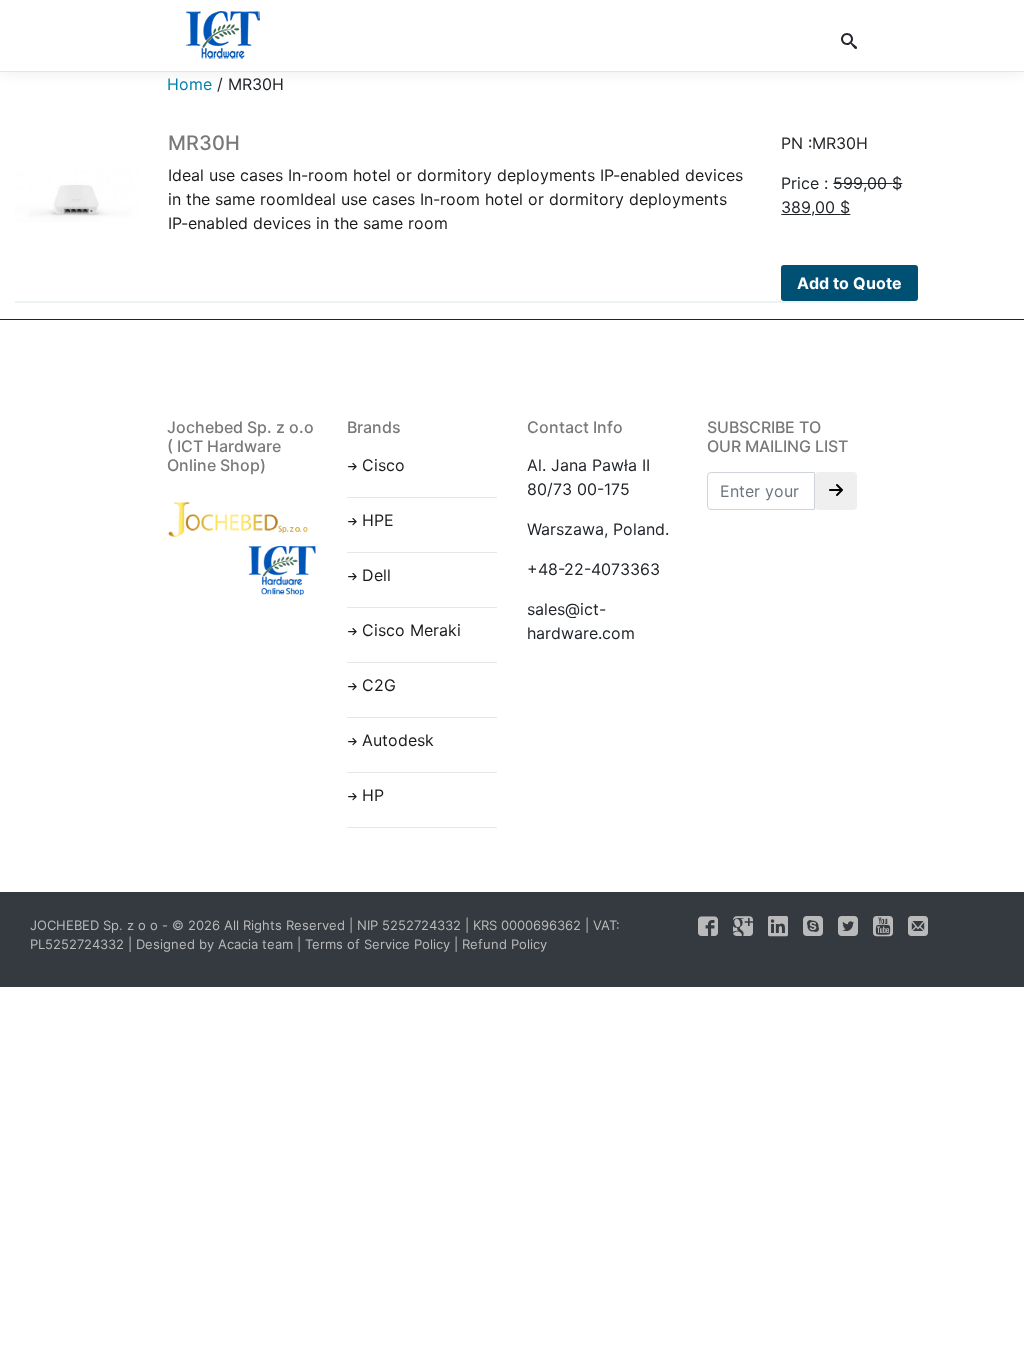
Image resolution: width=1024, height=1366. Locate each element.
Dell (376, 575)
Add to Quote (849, 283)
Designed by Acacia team (214, 944)
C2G (379, 685)
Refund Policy (504, 944)
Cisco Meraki (411, 630)
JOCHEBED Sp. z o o (96, 925)
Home (189, 84)
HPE (378, 520)
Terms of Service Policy (377, 944)
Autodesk (398, 740)
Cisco (383, 465)
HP (373, 795)
